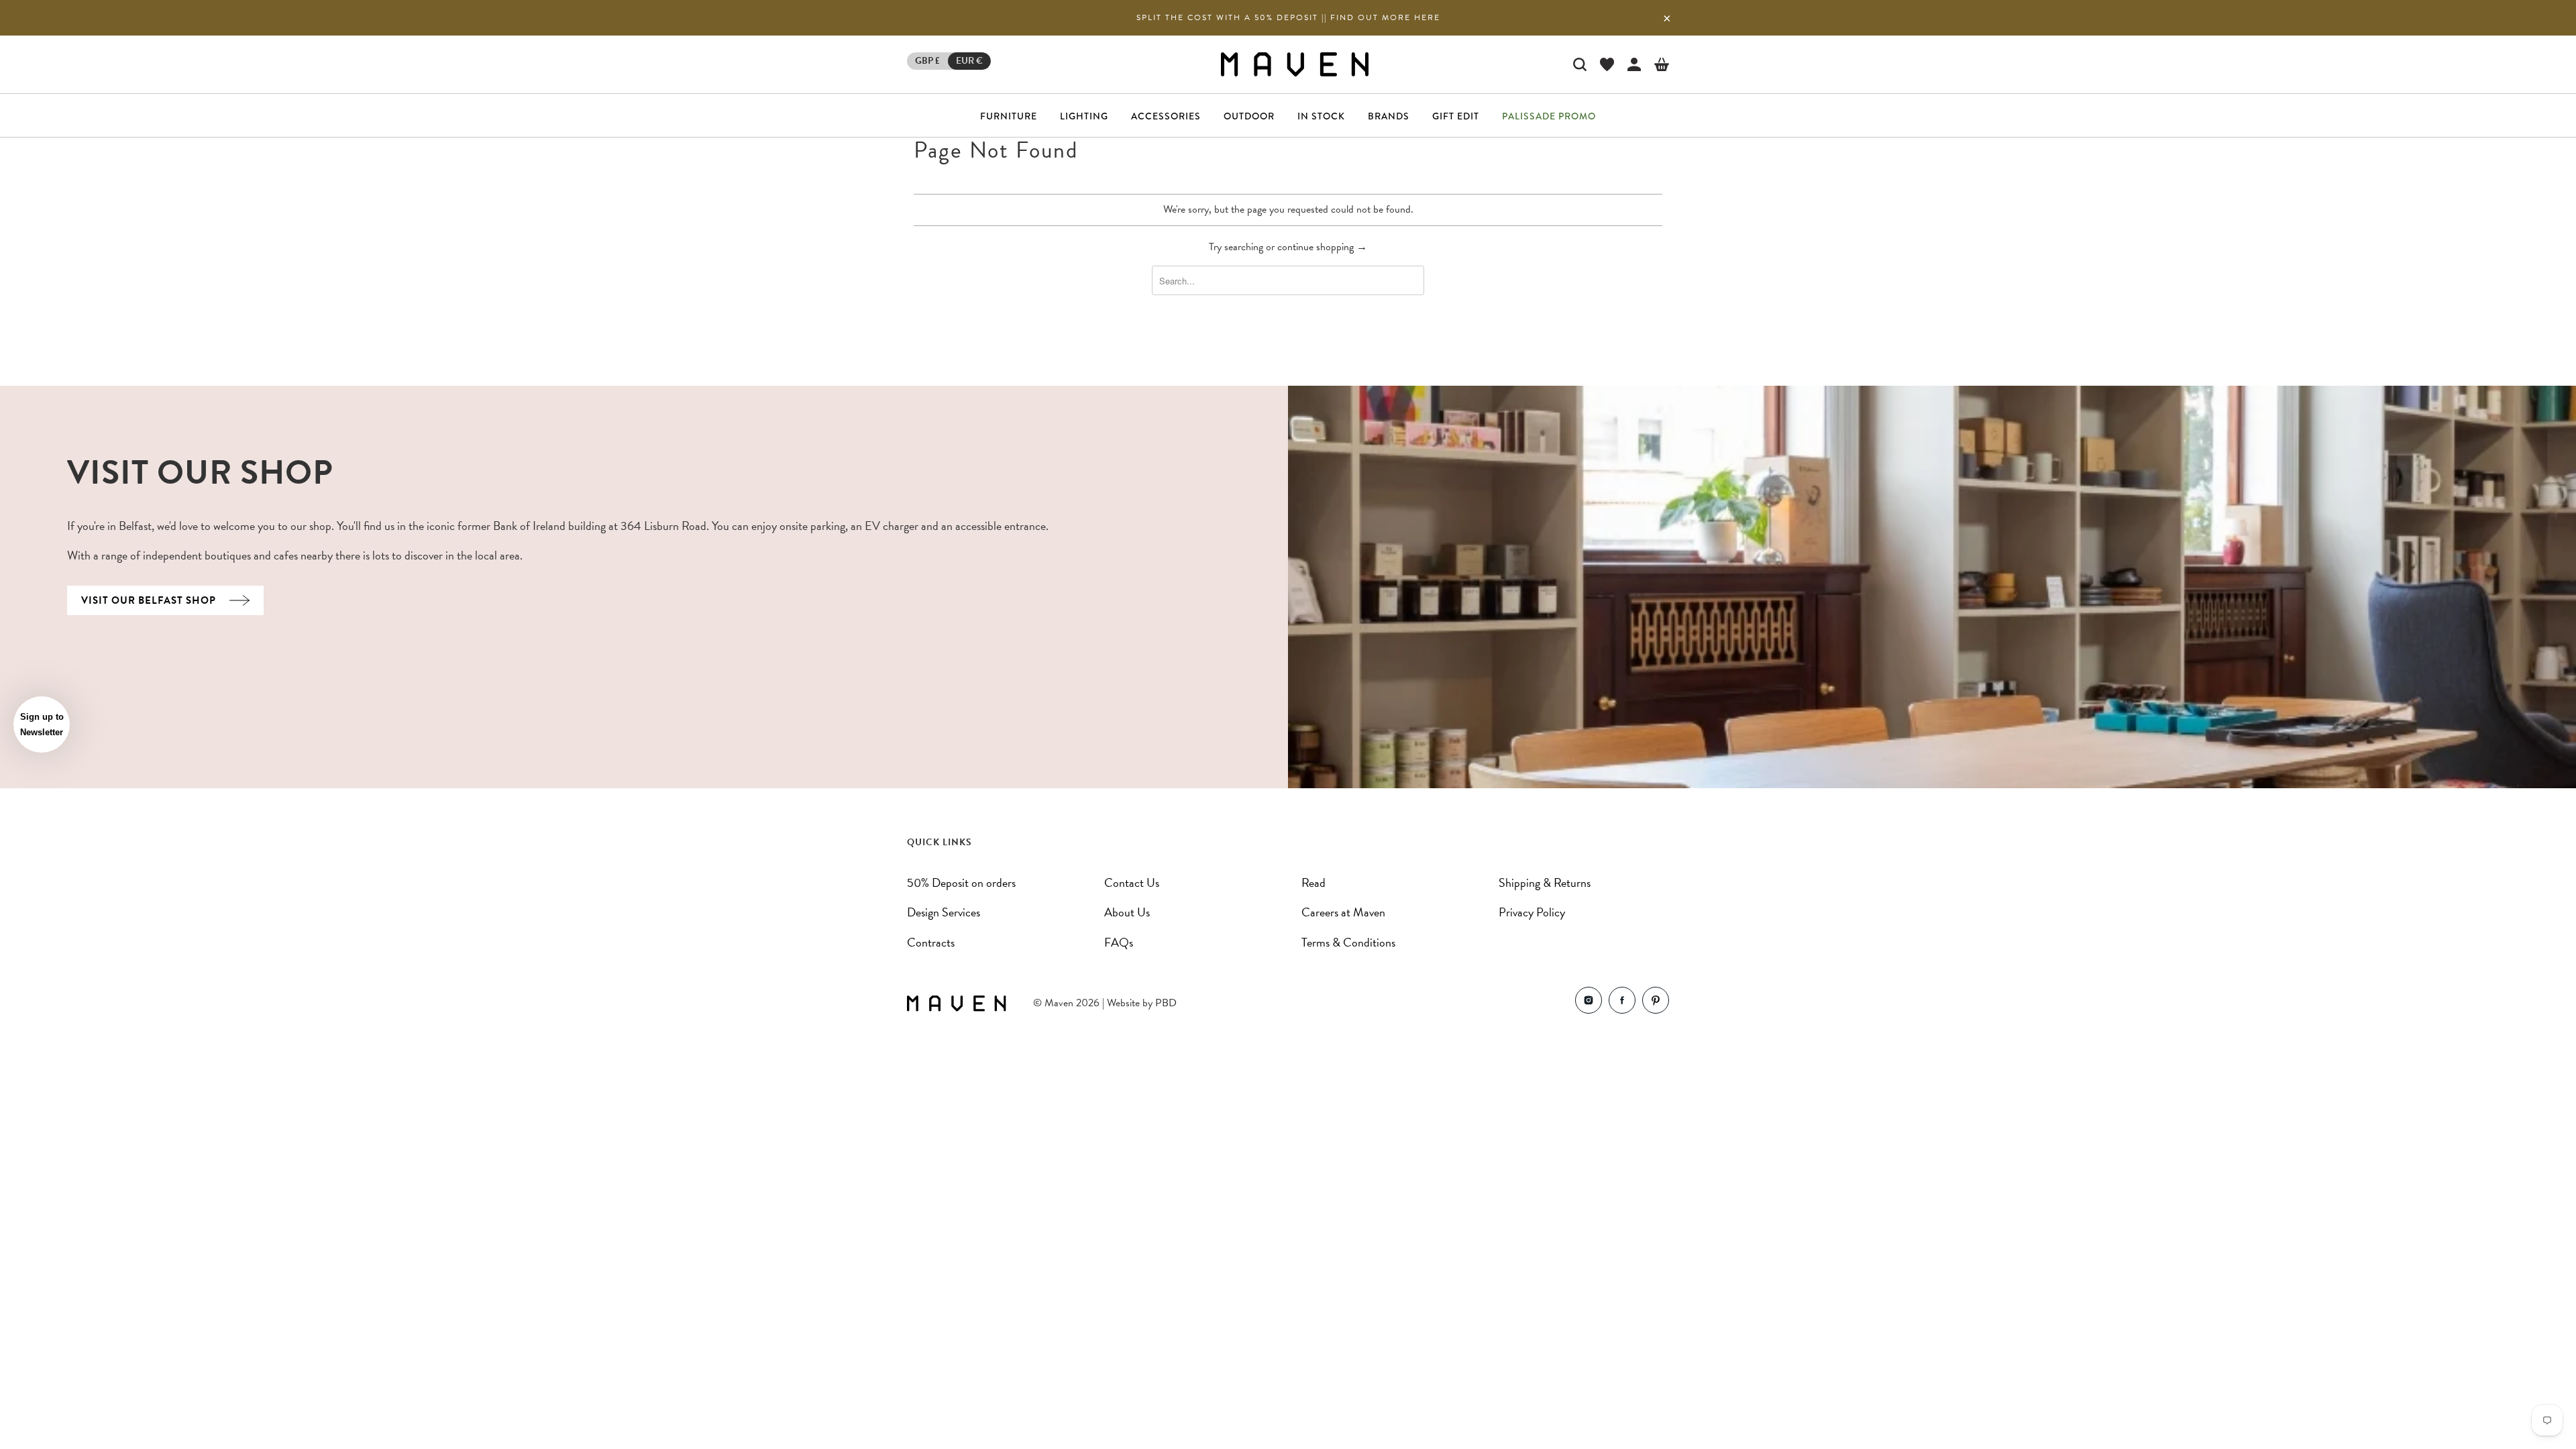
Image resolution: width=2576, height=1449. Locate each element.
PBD (1166, 1003)
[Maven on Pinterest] (1656, 1003)
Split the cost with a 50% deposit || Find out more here (1288, 17)
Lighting (1084, 116)
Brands (1389, 116)
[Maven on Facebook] (1622, 1003)
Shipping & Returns (1545, 882)
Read (1313, 882)
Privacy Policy (1532, 912)
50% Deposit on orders (961, 882)
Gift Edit (1456, 116)
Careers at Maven (1343, 912)
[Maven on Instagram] (1589, 1003)
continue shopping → (1322, 247)
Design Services (944, 912)
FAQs (1119, 942)
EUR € (969, 61)
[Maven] (1295, 64)
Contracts (931, 942)
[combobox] (1288, 280)
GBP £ (927, 61)
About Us (1127, 912)
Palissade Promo (1549, 116)
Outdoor (1249, 116)
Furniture (1009, 116)
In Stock (1321, 116)
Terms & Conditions (1348, 942)
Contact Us (1132, 882)
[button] (42, 724)
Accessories (1166, 116)
